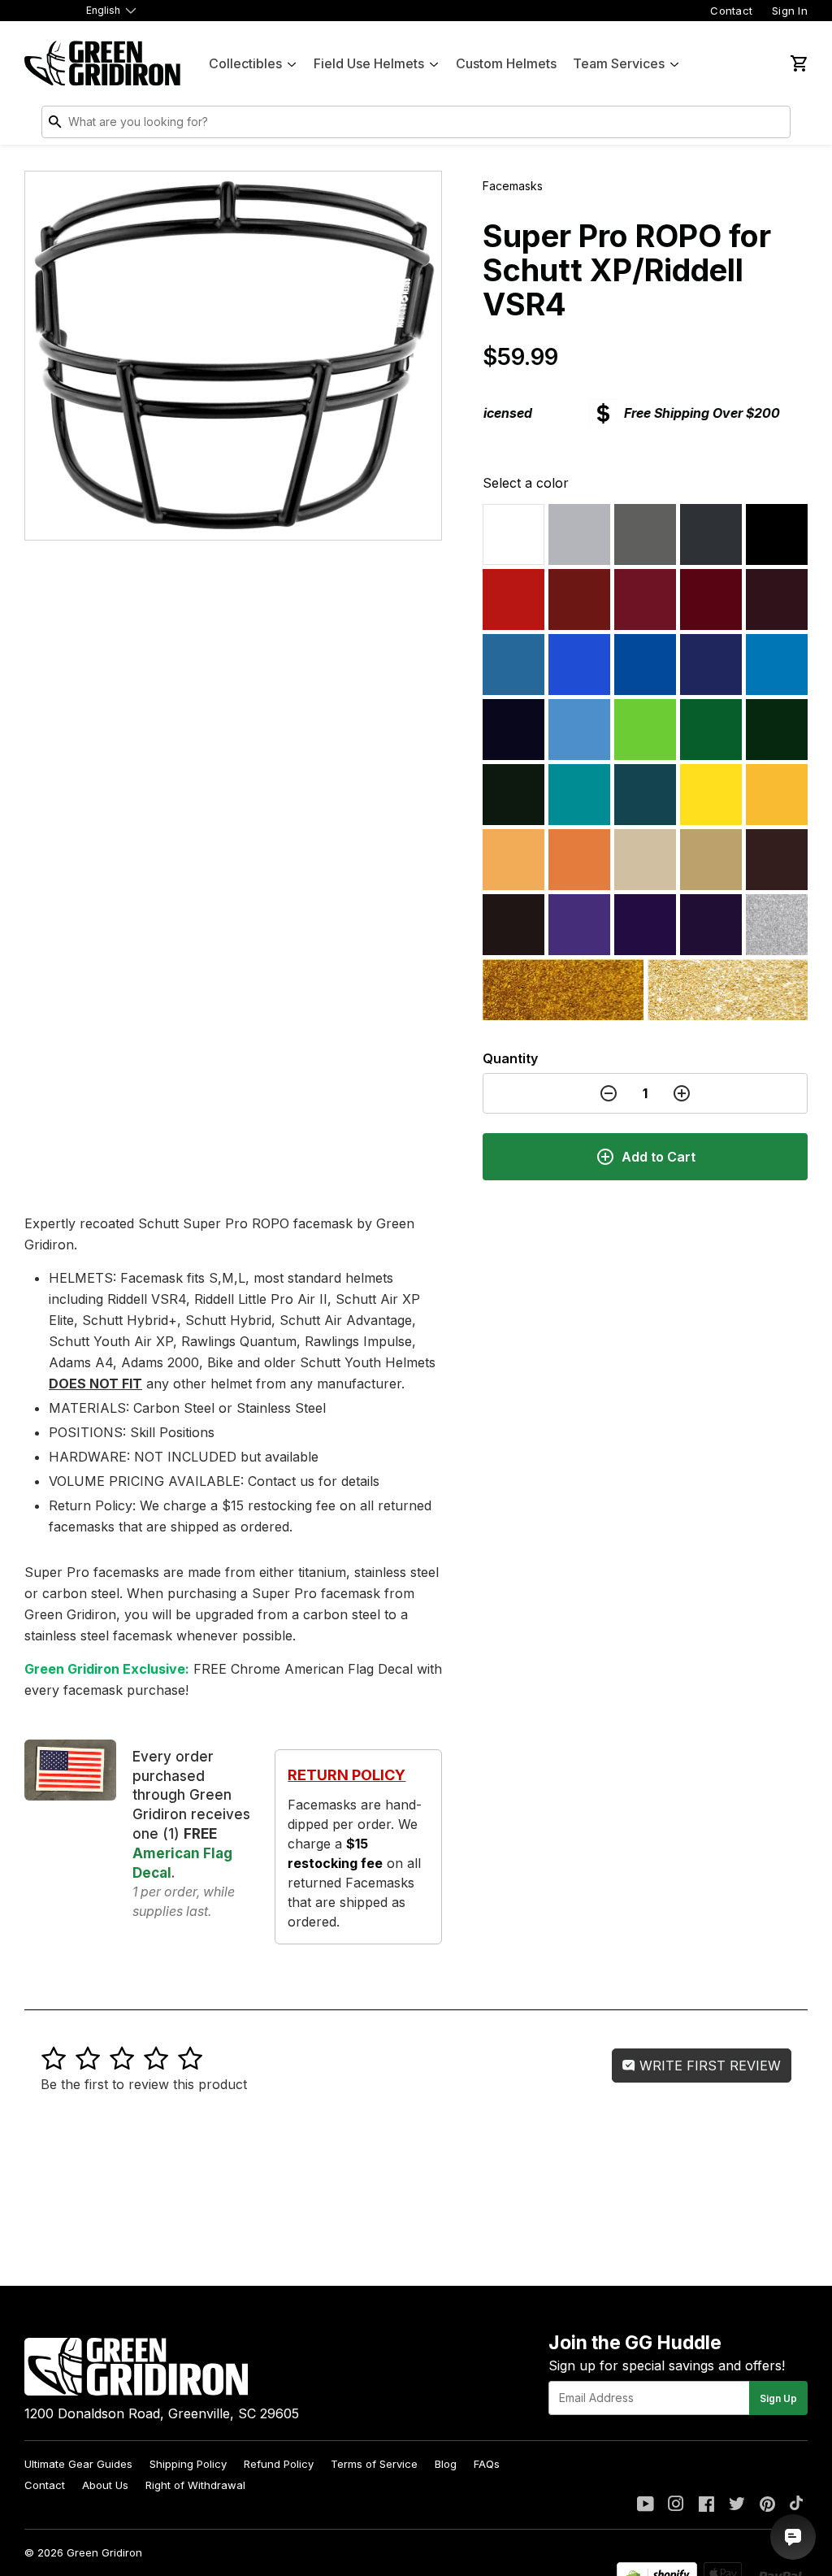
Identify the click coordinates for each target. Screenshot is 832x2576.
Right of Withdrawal (195, 2485)
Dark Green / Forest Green (513, 795)
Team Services (619, 63)
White (513, 534)
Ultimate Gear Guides (78, 2464)
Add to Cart (659, 1157)
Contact (731, 11)
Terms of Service (374, 2464)
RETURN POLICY (347, 1775)
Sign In (790, 11)
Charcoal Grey (711, 534)
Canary (711, 795)
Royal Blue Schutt (645, 665)
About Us (105, 2485)
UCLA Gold (728, 990)
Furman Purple (579, 925)
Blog (446, 2464)
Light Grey (579, 534)
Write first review (708, 2066)
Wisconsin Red (579, 599)
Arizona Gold (563, 990)
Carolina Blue (579, 730)
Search (774, 125)
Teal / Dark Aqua (645, 795)
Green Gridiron (104, 2552)
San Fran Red (711, 599)
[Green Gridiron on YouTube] (646, 2505)
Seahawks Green (645, 730)
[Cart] (798, 63)
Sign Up (778, 2398)
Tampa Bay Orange (513, 860)
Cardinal (645, 599)
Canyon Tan (645, 860)
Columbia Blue (513, 665)
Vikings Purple (645, 925)
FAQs (487, 2464)
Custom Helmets (506, 63)
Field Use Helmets (369, 63)
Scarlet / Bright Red (513, 599)
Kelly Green (711, 730)
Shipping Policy (188, 2464)
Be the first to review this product (144, 2084)
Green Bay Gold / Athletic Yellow (777, 795)
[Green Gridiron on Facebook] (706, 2505)
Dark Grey (645, 534)
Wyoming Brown (777, 860)
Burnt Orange (579, 860)
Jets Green (777, 730)
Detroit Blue (777, 665)
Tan (711, 860)
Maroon (777, 599)
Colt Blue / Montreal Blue (711, 665)
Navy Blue (513, 730)
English (103, 10)
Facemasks (513, 186)
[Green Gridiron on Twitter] (737, 2505)
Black (777, 534)
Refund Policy (279, 2464)
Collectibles (245, 63)
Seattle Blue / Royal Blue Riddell (579, 665)
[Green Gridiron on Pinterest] (767, 2505)
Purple (711, 925)
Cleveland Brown (513, 925)
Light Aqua (579, 795)
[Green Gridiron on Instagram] (676, 2505)
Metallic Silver (777, 925)
